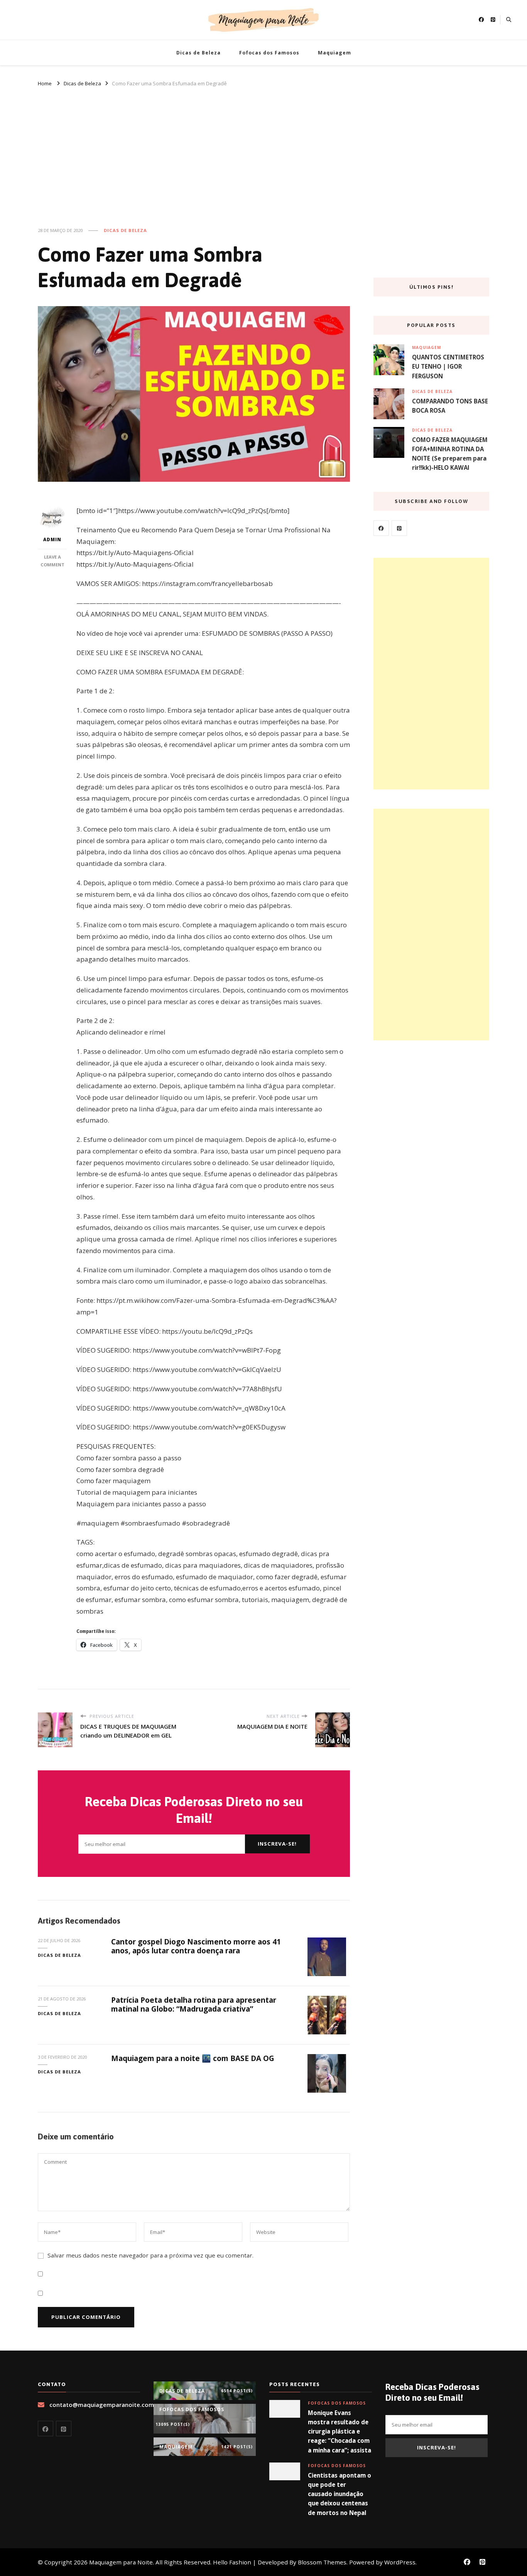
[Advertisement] (263, 146)
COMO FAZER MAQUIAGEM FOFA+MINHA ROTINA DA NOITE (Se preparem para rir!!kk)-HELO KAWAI (450, 454)
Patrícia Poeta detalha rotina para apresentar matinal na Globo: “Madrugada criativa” (194, 2004)
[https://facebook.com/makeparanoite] (381, 528)
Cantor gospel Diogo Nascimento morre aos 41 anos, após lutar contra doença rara (196, 1946)
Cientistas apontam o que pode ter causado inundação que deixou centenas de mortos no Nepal (340, 2494)
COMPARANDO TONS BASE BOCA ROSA (450, 406)
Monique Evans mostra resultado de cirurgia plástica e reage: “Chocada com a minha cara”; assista (340, 2431)
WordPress (400, 2562)
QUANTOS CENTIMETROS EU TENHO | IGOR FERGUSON (448, 366)
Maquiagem (334, 53)
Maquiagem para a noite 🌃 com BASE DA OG (193, 2058)
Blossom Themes (322, 2562)
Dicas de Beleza (198, 53)
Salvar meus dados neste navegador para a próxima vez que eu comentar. (150, 2255)
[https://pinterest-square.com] (399, 528)
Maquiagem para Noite (121, 2562)
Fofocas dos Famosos (269, 53)
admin (52, 539)
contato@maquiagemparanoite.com (102, 2405)
